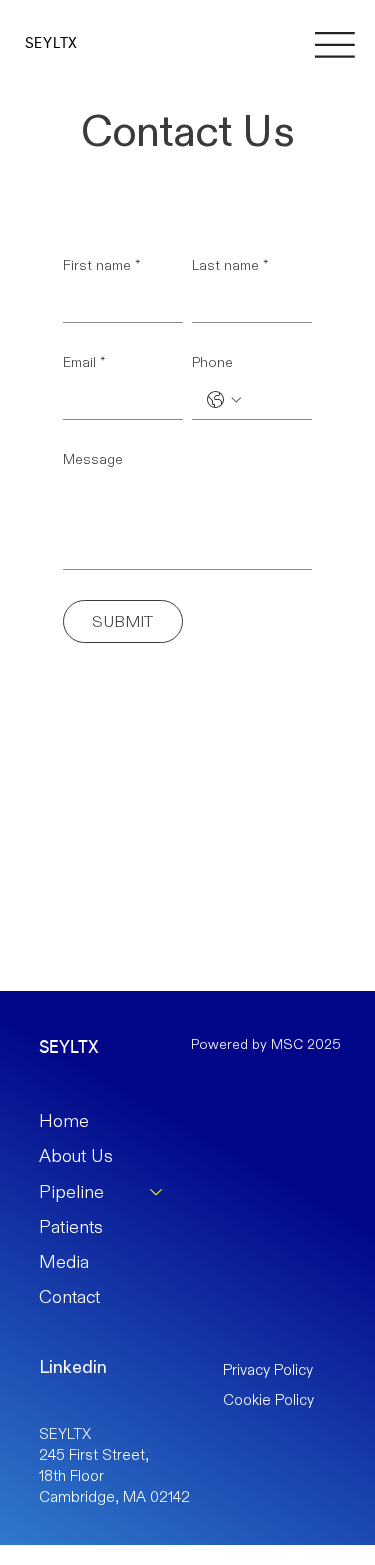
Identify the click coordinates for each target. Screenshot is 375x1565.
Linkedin (73, 1367)
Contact (69, 1297)
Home (64, 1121)
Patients (71, 1227)
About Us (76, 1156)
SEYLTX (52, 43)
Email (84, 362)
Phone (212, 362)
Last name (230, 265)
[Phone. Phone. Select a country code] (224, 400)
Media (64, 1262)
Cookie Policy (268, 1399)
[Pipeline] (157, 1192)
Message (93, 459)
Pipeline (71, 1192)
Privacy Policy (268, 1369)
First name (102, 265)
